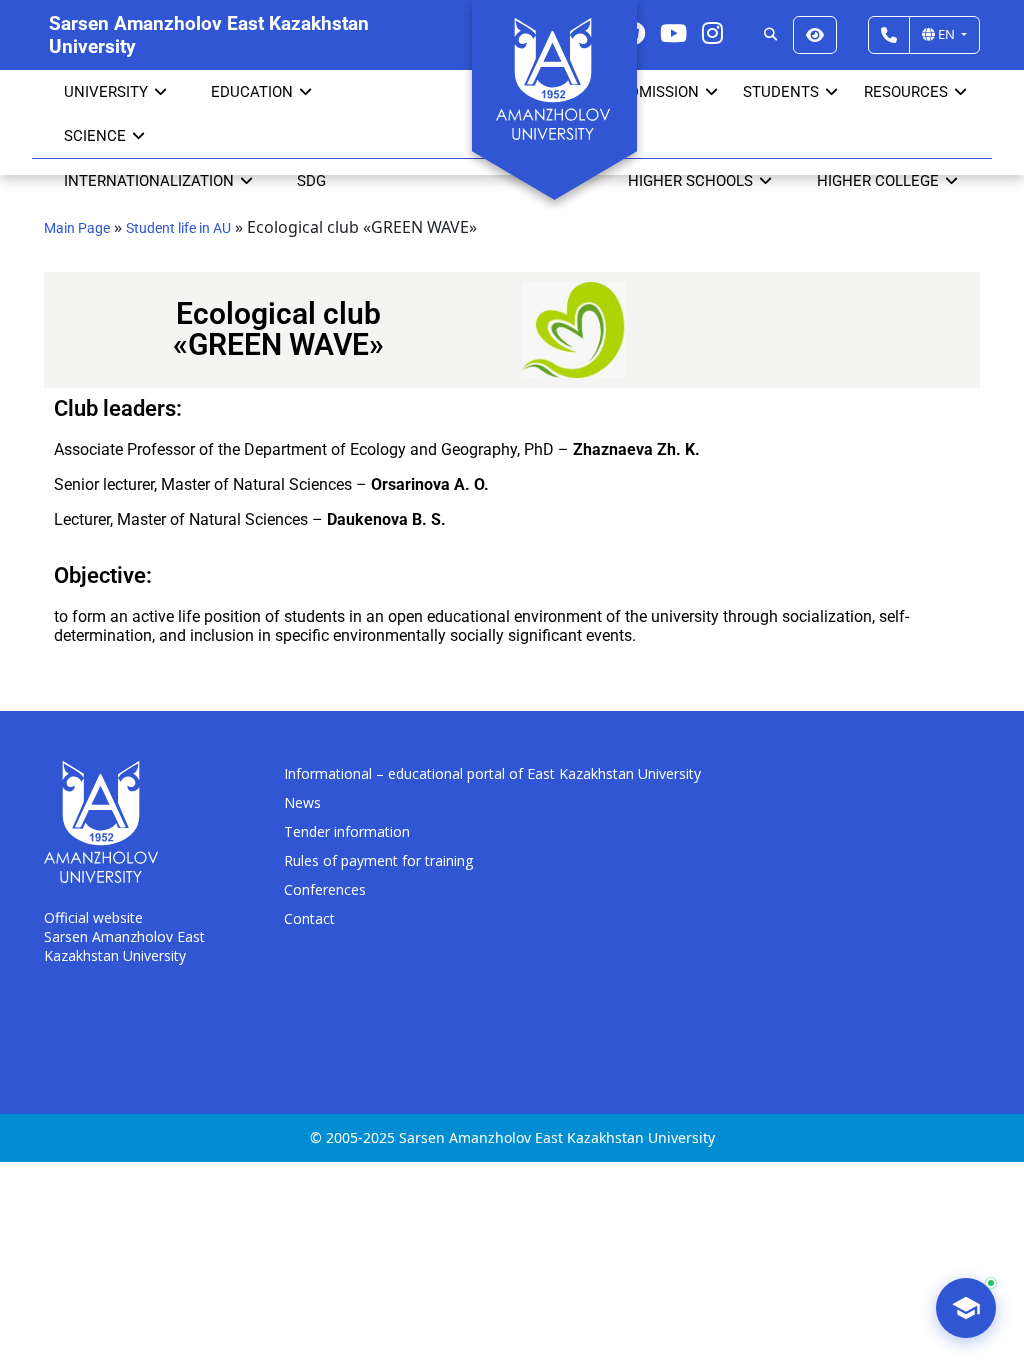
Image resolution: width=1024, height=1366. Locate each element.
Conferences (325, 889)
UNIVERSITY (106, 92)
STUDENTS (781, 92)
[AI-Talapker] (966, 1308)
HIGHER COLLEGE (878, 181)
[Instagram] (712, 32)
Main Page (77, 228)
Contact (309, 918)
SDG (311, 181)
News (302, 802)
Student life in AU (178, 228)
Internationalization (149, 181)
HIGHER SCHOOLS (690, 181)
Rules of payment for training (378, 860)
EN (946, 34)
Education (252, 92)
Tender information (347, 831)
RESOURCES (906, 92)
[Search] (770, 35)
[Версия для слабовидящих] (815, 35)
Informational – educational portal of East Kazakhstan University (492, 773)
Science (95, 136)
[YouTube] (673, 32)
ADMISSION (659, 92)
